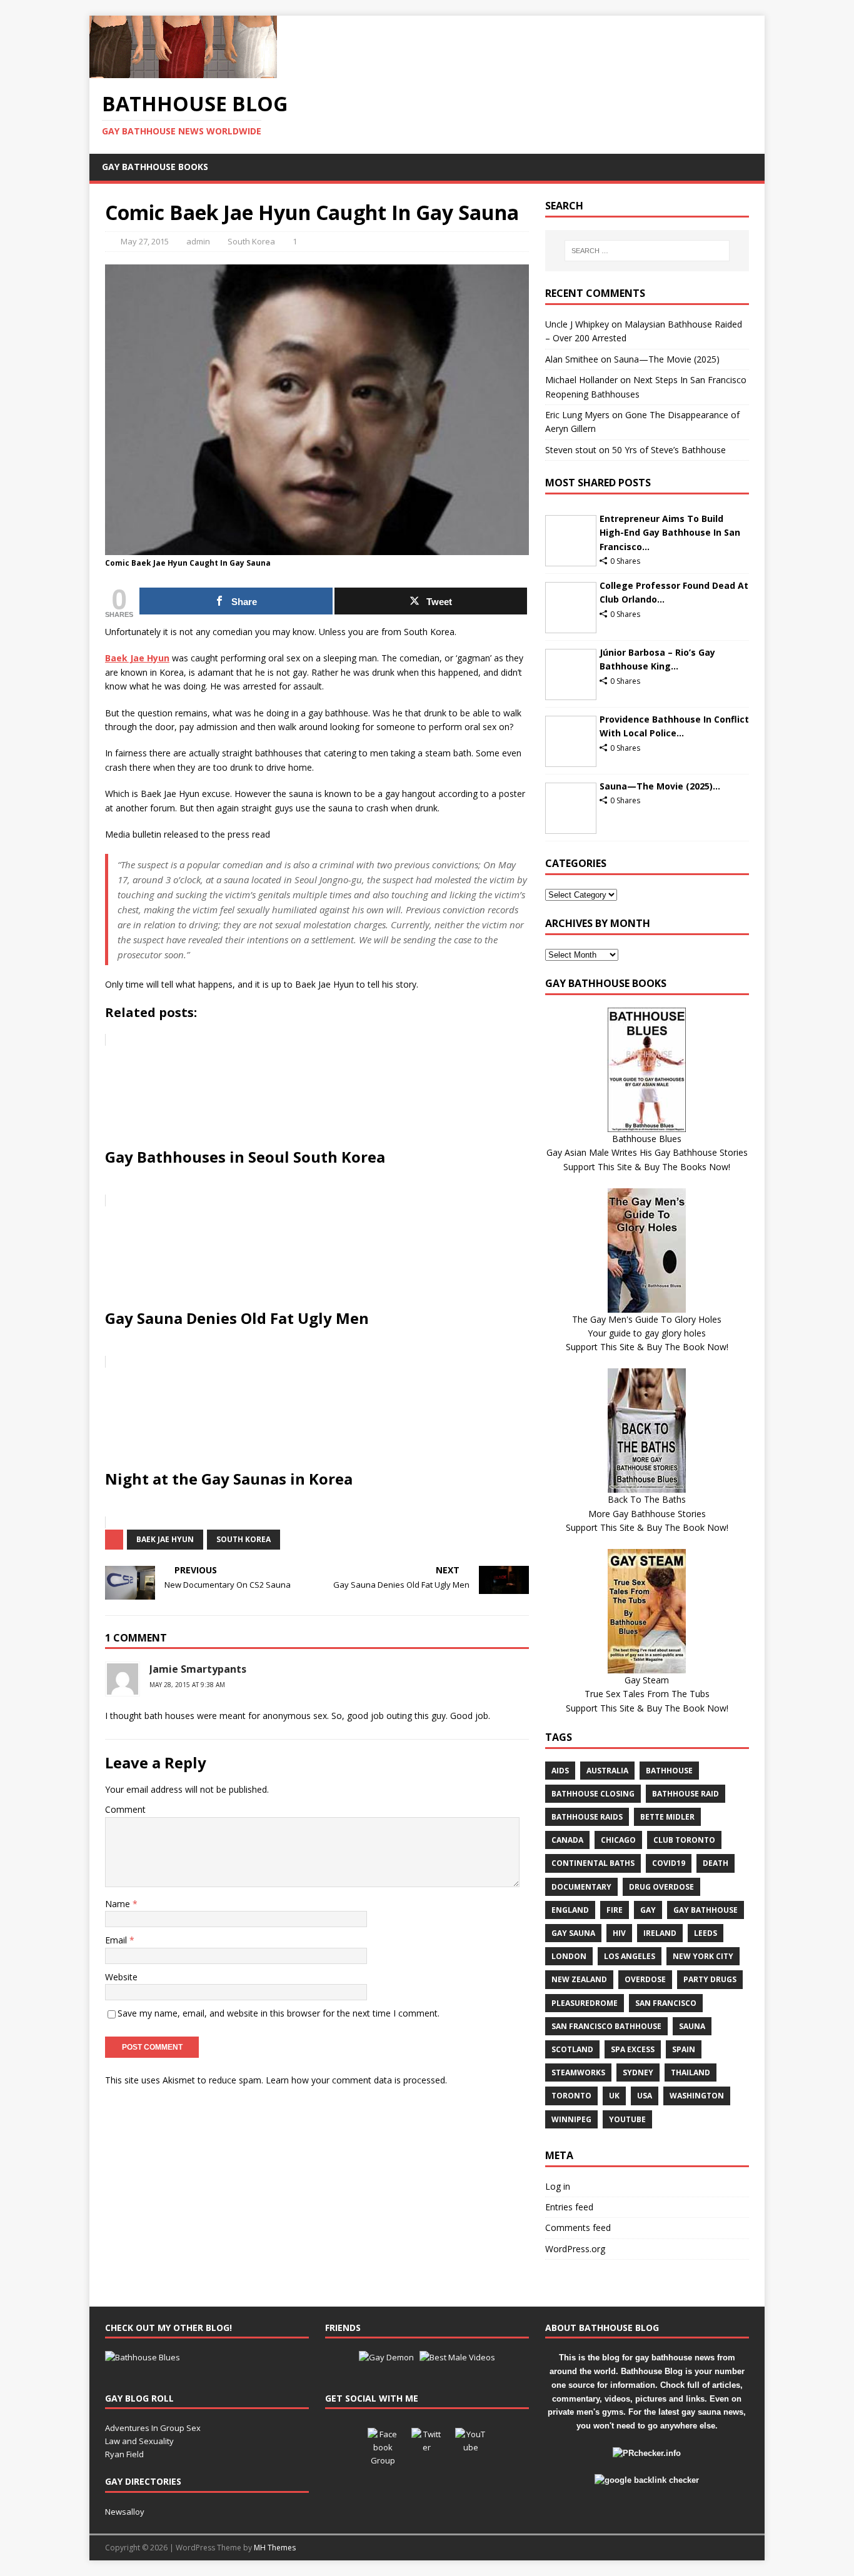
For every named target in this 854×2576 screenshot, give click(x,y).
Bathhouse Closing (593, 1794)
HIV (619, 1933)
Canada (567, 1840)
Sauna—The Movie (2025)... (660, 786)
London (569, 1956)
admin (198, 241)
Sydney (638, 2072)
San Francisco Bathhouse (606, 2026)
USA (645, 2096)
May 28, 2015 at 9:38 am (187, 1685)
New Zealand (579, 1979)
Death (716, 1863)
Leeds (706, 1933)
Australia (607, 1771)
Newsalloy (125, 2512)
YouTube (627, 2119)
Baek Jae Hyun (165, 1539)
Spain (684, 2049)
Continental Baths (593, 1863)
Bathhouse (669, 1771)
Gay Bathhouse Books (155, 167)
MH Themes (275, 2548)
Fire (615, 1910)
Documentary (581, 1887)
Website (121, 1977)
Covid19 (669, 1863)
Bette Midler (667, 1817)
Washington (697, 2096)
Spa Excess (633, 2049)
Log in (558, 2186)
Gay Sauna (573, 1933)
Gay (648, 1910)
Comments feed (578, 2228)
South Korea (251, 241)
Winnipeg (571, 2119)
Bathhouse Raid (686, 1794)
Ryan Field (124, 2454)
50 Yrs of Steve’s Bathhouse (669, 450)
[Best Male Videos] (457, 2357)
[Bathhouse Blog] (183, 71)
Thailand (691, 2072)
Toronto (571, 2096)
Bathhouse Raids (587, 1817)
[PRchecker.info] (647, 2453)
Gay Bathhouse (706, 1910)
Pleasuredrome (585, 2003)
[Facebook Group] (383, 2443)
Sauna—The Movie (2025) (667, 359)
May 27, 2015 (145, 241)
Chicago (618, 1840)
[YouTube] (471, 2443)
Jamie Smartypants (198, 1669)
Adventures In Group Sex (153, 2428)
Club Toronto (684, 1840)
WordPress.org (575, 2249)
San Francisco (666, 2003)
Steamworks (578, 2072)
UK (614, 2096)
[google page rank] (647, 2480)
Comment (125, 1809)
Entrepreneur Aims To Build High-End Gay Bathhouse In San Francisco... (670, 533)
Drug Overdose (661, 1887)
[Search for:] (647, 251)
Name (119, 1904)
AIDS (560, 1771)
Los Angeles (630, 1956)
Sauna (692, 2026)
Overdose (645, 1979)
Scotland (572, 2049)
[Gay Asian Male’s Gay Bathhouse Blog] (143, 2357)
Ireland (660, 1933)
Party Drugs (710, 1979)
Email (117, 1940)
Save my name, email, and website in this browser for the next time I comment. (279, 2013)
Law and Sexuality (139, 2441)
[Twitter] (427, 2443)
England (570, 1910)
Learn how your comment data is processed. (356, 2080)
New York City (703, 1956)
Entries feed (569, 2207)
